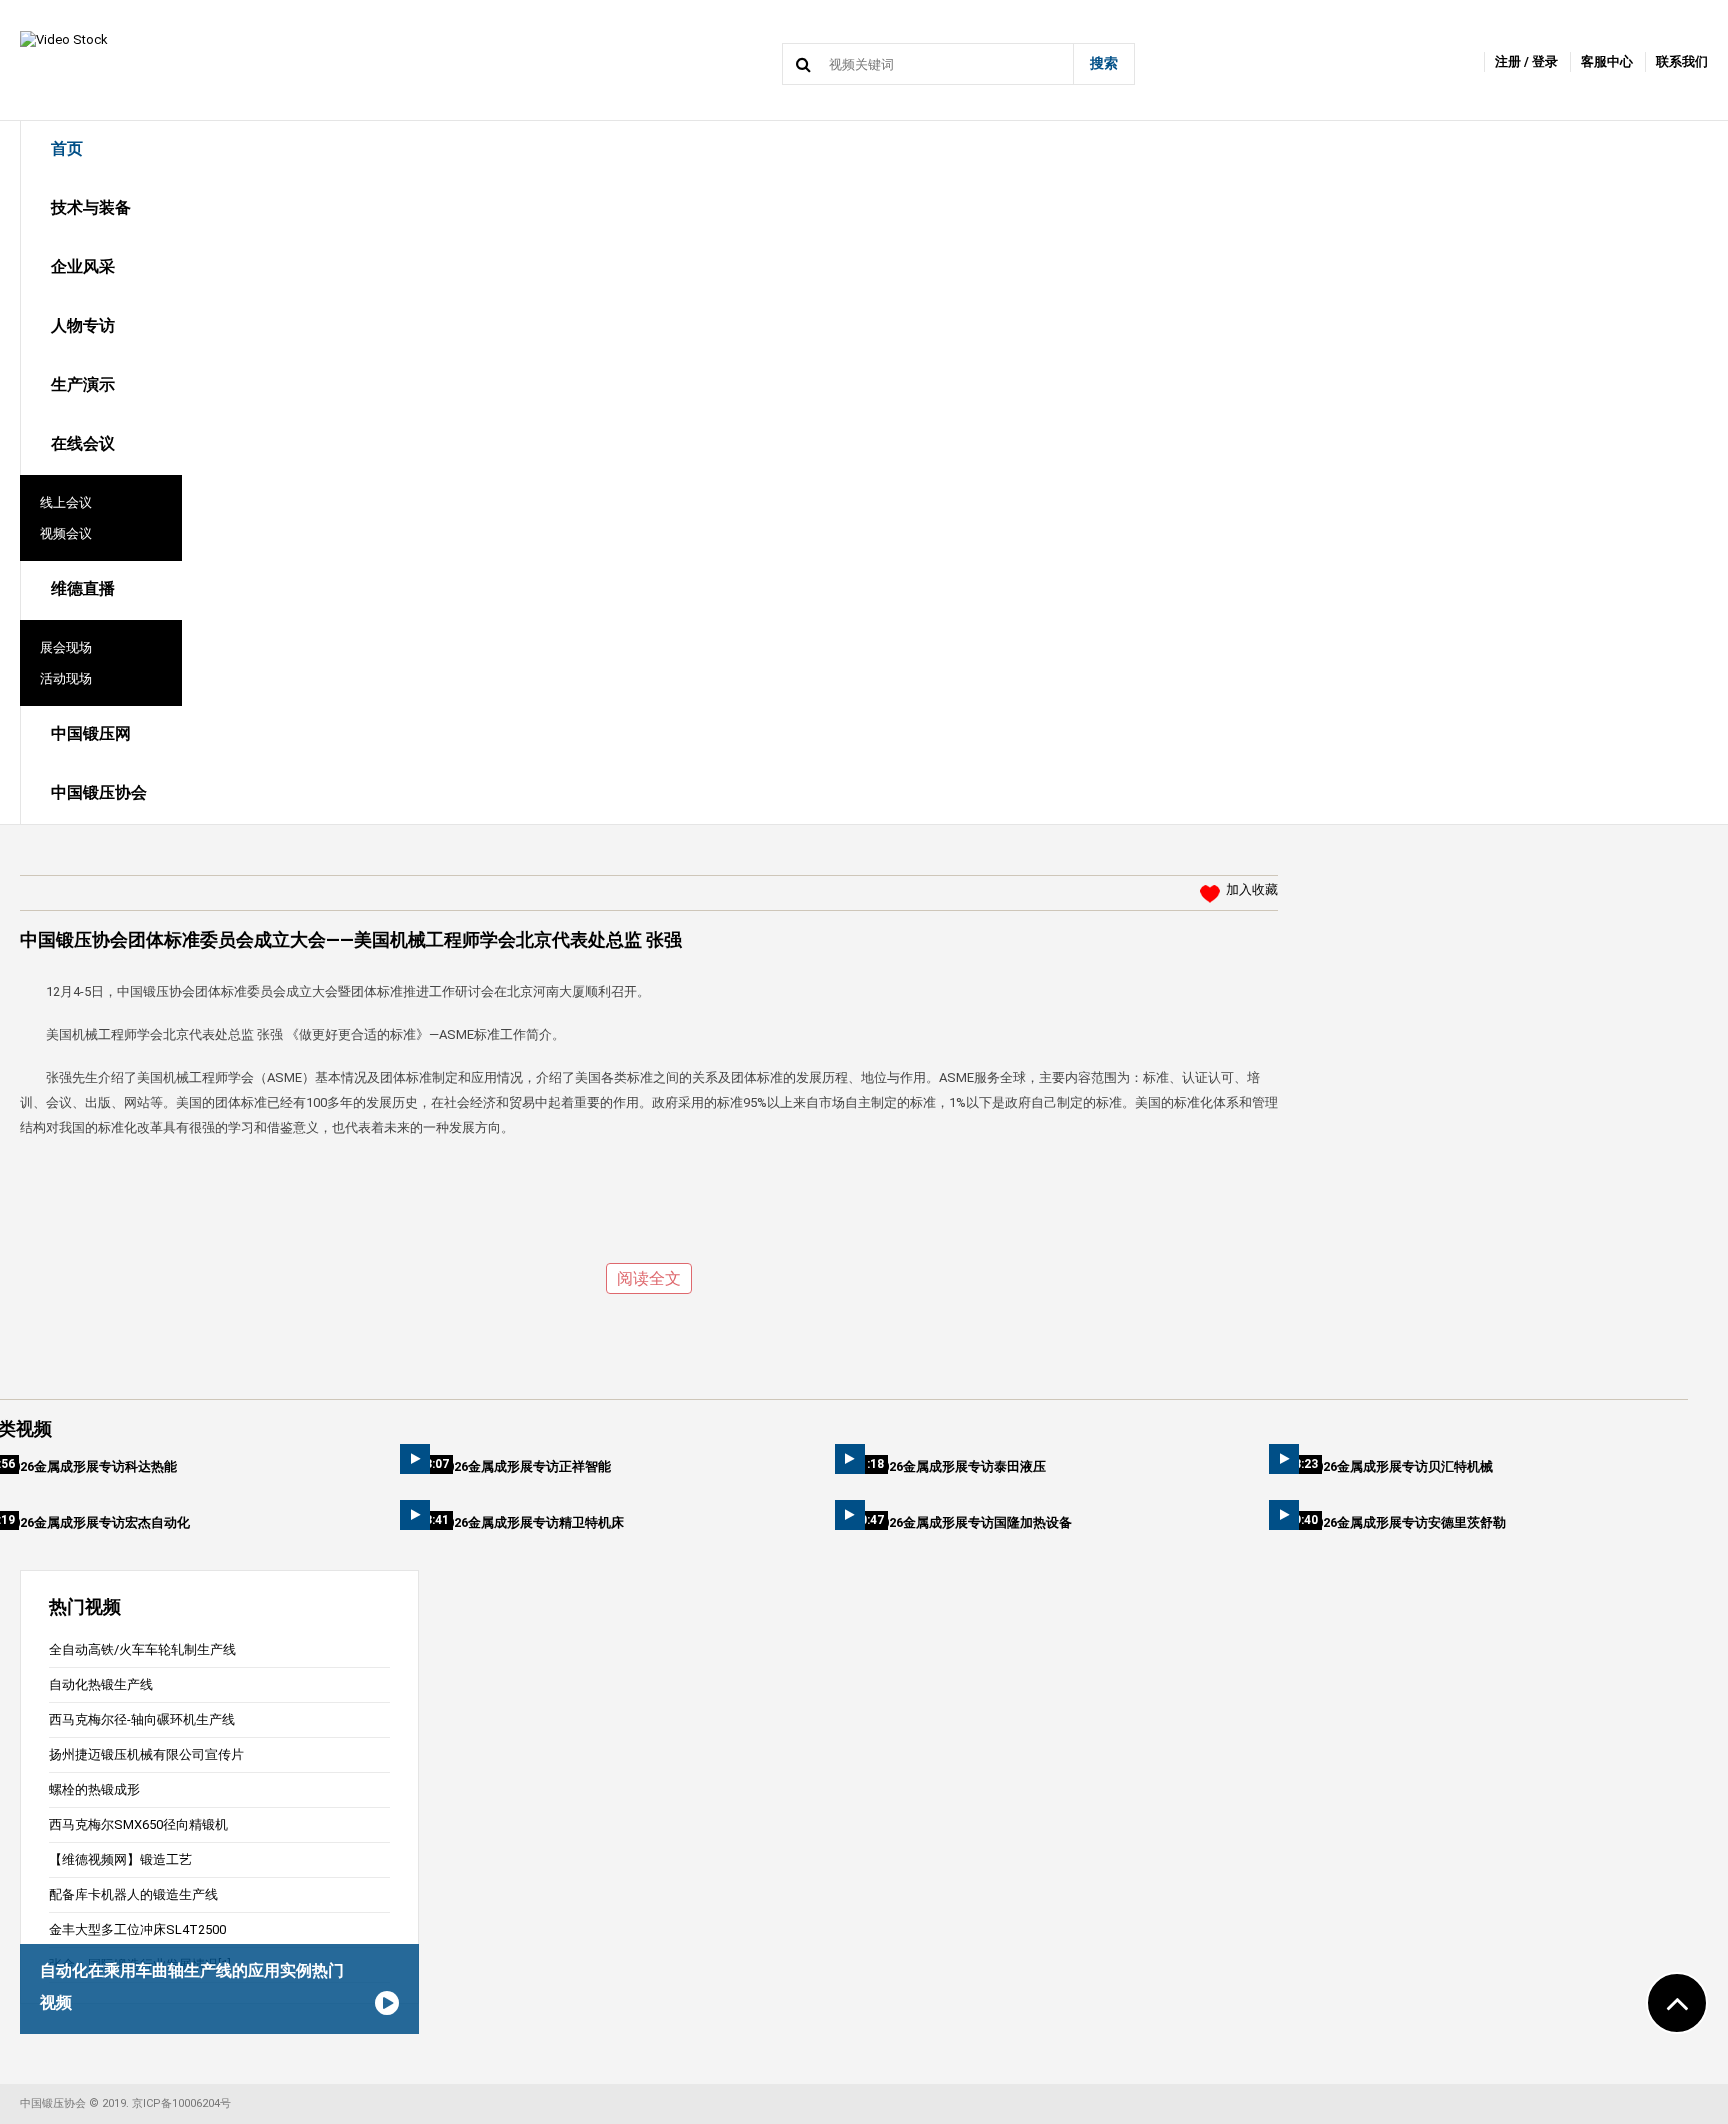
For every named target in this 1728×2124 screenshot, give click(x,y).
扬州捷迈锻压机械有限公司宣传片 (146, 1754)
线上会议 (66, 502)
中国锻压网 (91, 733)
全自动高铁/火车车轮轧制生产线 (142, 1649)
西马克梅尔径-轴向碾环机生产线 (142, 1719)
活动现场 (66, 678)
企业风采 (83, 266)
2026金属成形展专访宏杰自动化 (98, 1522)
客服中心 (1607, 61)
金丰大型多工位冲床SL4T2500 (137, 1929)
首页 (67, 148)
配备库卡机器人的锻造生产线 (133, 1894)
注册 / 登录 (1526, 61)
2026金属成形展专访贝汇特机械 (1401, 1466)
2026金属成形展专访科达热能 (91, 1466)
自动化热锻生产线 (101, 1684)
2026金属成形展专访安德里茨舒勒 (1407, 1522)
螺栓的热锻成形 (94, 1789)
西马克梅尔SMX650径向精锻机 (138, 1824)
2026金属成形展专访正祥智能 (525, 1466)
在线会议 (83, 443)
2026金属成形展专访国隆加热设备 (973, 1522)
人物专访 (83, 325)
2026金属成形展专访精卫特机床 (532, 1522)
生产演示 (83, 384)
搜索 (1104, 63)
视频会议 (66, 533)
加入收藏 (1252, 889)
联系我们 (1682, 61)
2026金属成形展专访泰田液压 (960, 1466)
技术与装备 (91, 207)
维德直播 (83, 588)
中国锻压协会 (99, 792)
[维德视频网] (64, 38)
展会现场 (66, 647)
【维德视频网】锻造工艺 (120, 1859)
